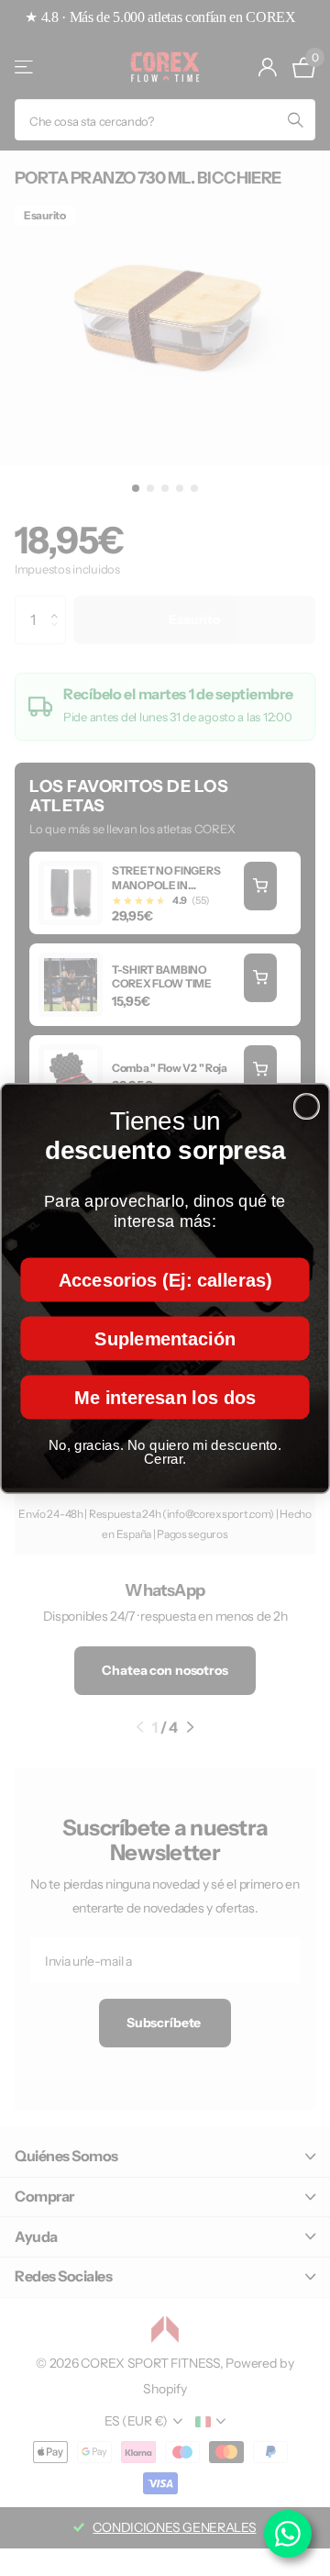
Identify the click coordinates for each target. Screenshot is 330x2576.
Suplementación (165, 1337)
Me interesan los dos (165, 1396)
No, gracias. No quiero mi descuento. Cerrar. (165, 1452)
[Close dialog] (307, 1106)
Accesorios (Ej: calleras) (165, 1278)
